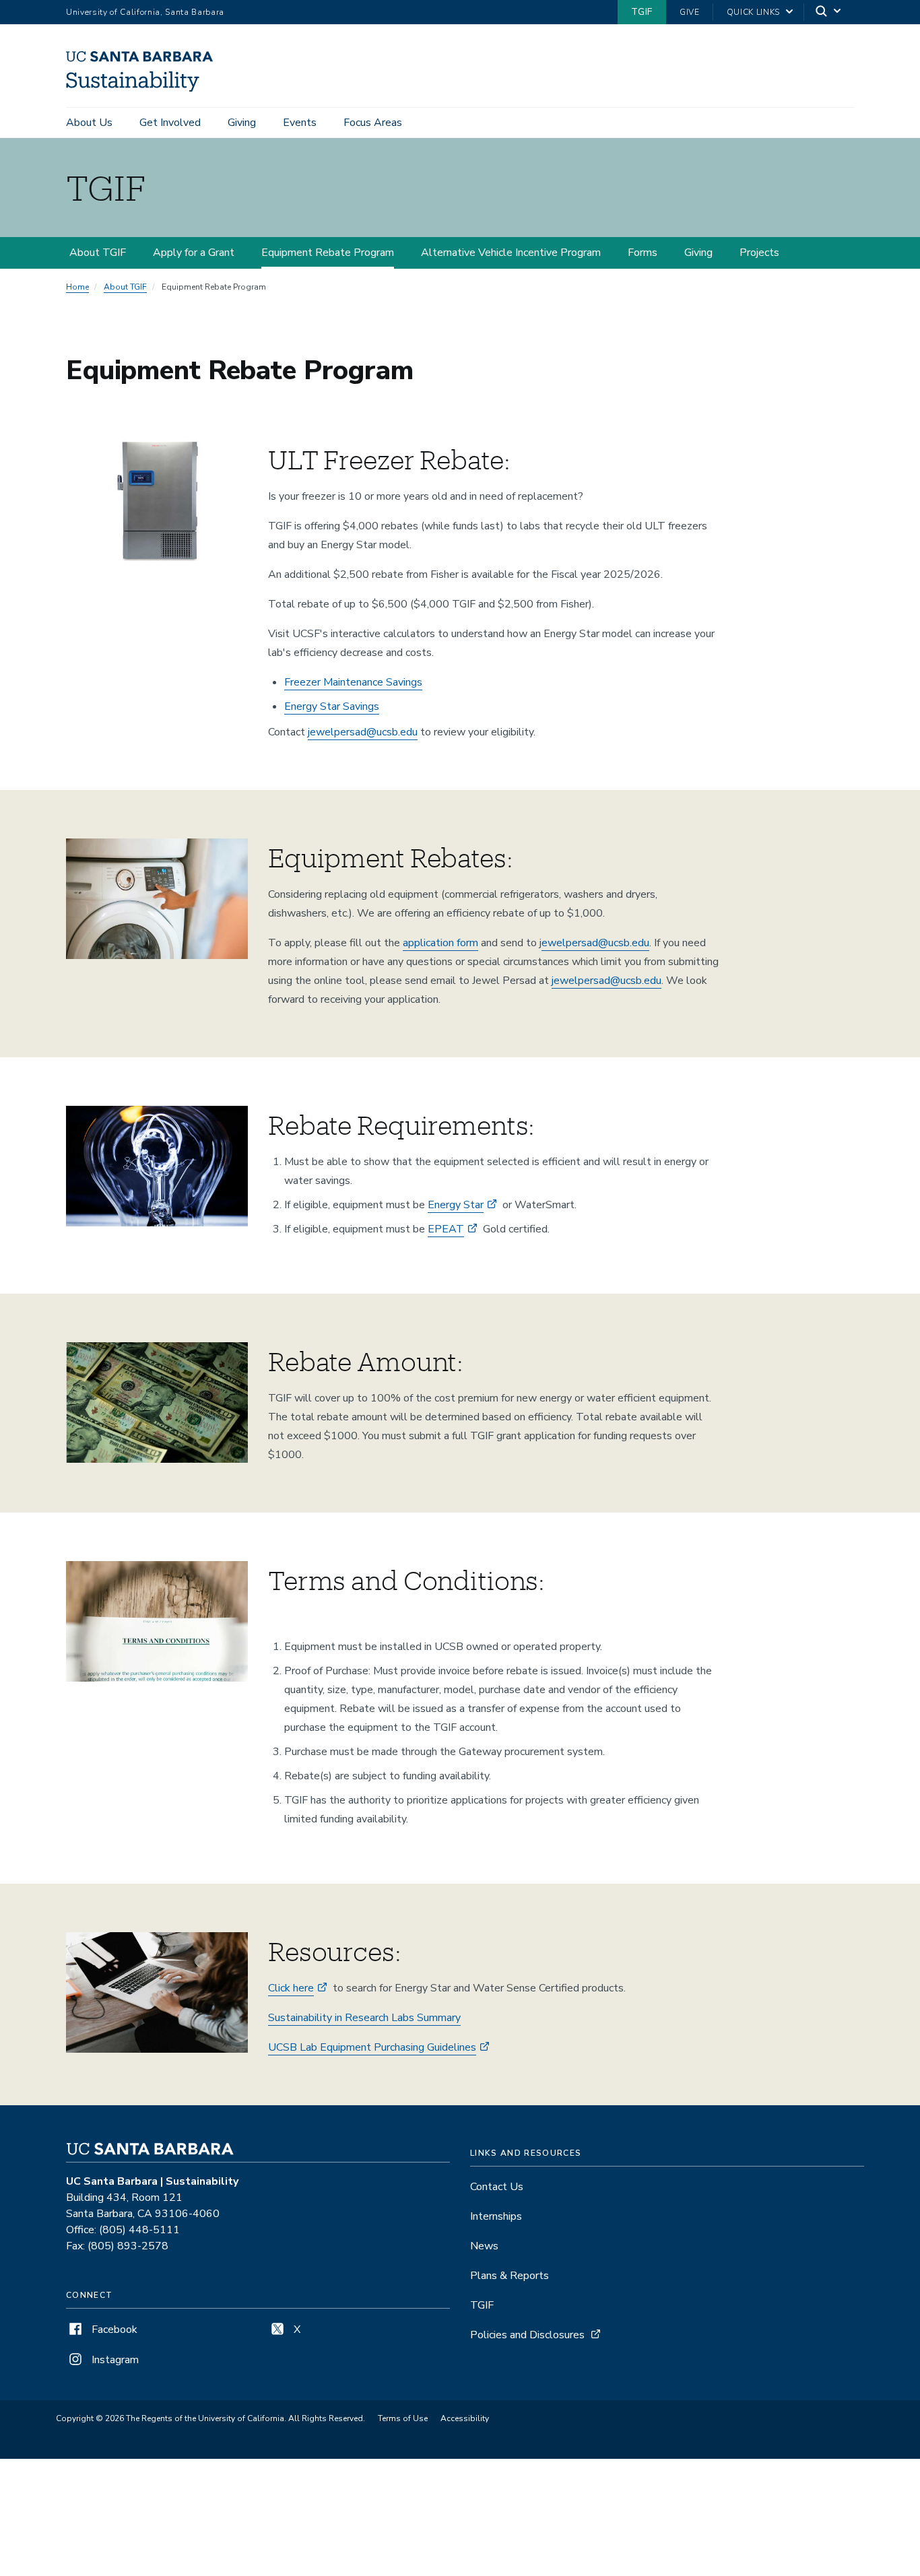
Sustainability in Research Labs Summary (364, 2018)
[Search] (829, 12)
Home (77, 287)
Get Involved (170, 123)
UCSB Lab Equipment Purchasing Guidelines (372, 2047)
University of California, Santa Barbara (145, 12)
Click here (291, 1988)
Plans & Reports (510, 2276)
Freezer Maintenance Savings (353, 682)
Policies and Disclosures (527, 2335)
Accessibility (465, 2418)
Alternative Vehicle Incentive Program (511, 253)
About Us (89, 123)
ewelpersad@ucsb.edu (595, 943)
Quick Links (753, 12)
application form (440, 943)
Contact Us (497, 2187)
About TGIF (98, 253)
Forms (643, 253)
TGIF (642, 12)
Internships (496, 2216)
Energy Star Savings (332, 706)
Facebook (113, 2330)
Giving (242, 123)
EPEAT (446, 1229)
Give (690, 12)
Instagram (114, 2360)
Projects (759, 253)
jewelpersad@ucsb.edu (363, 732)
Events (300, 123)
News (484, 2246)
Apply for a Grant (194, 253)
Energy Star (456, 1205)
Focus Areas (373, 123)
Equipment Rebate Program (328, 253)
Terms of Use (403, 2418)
